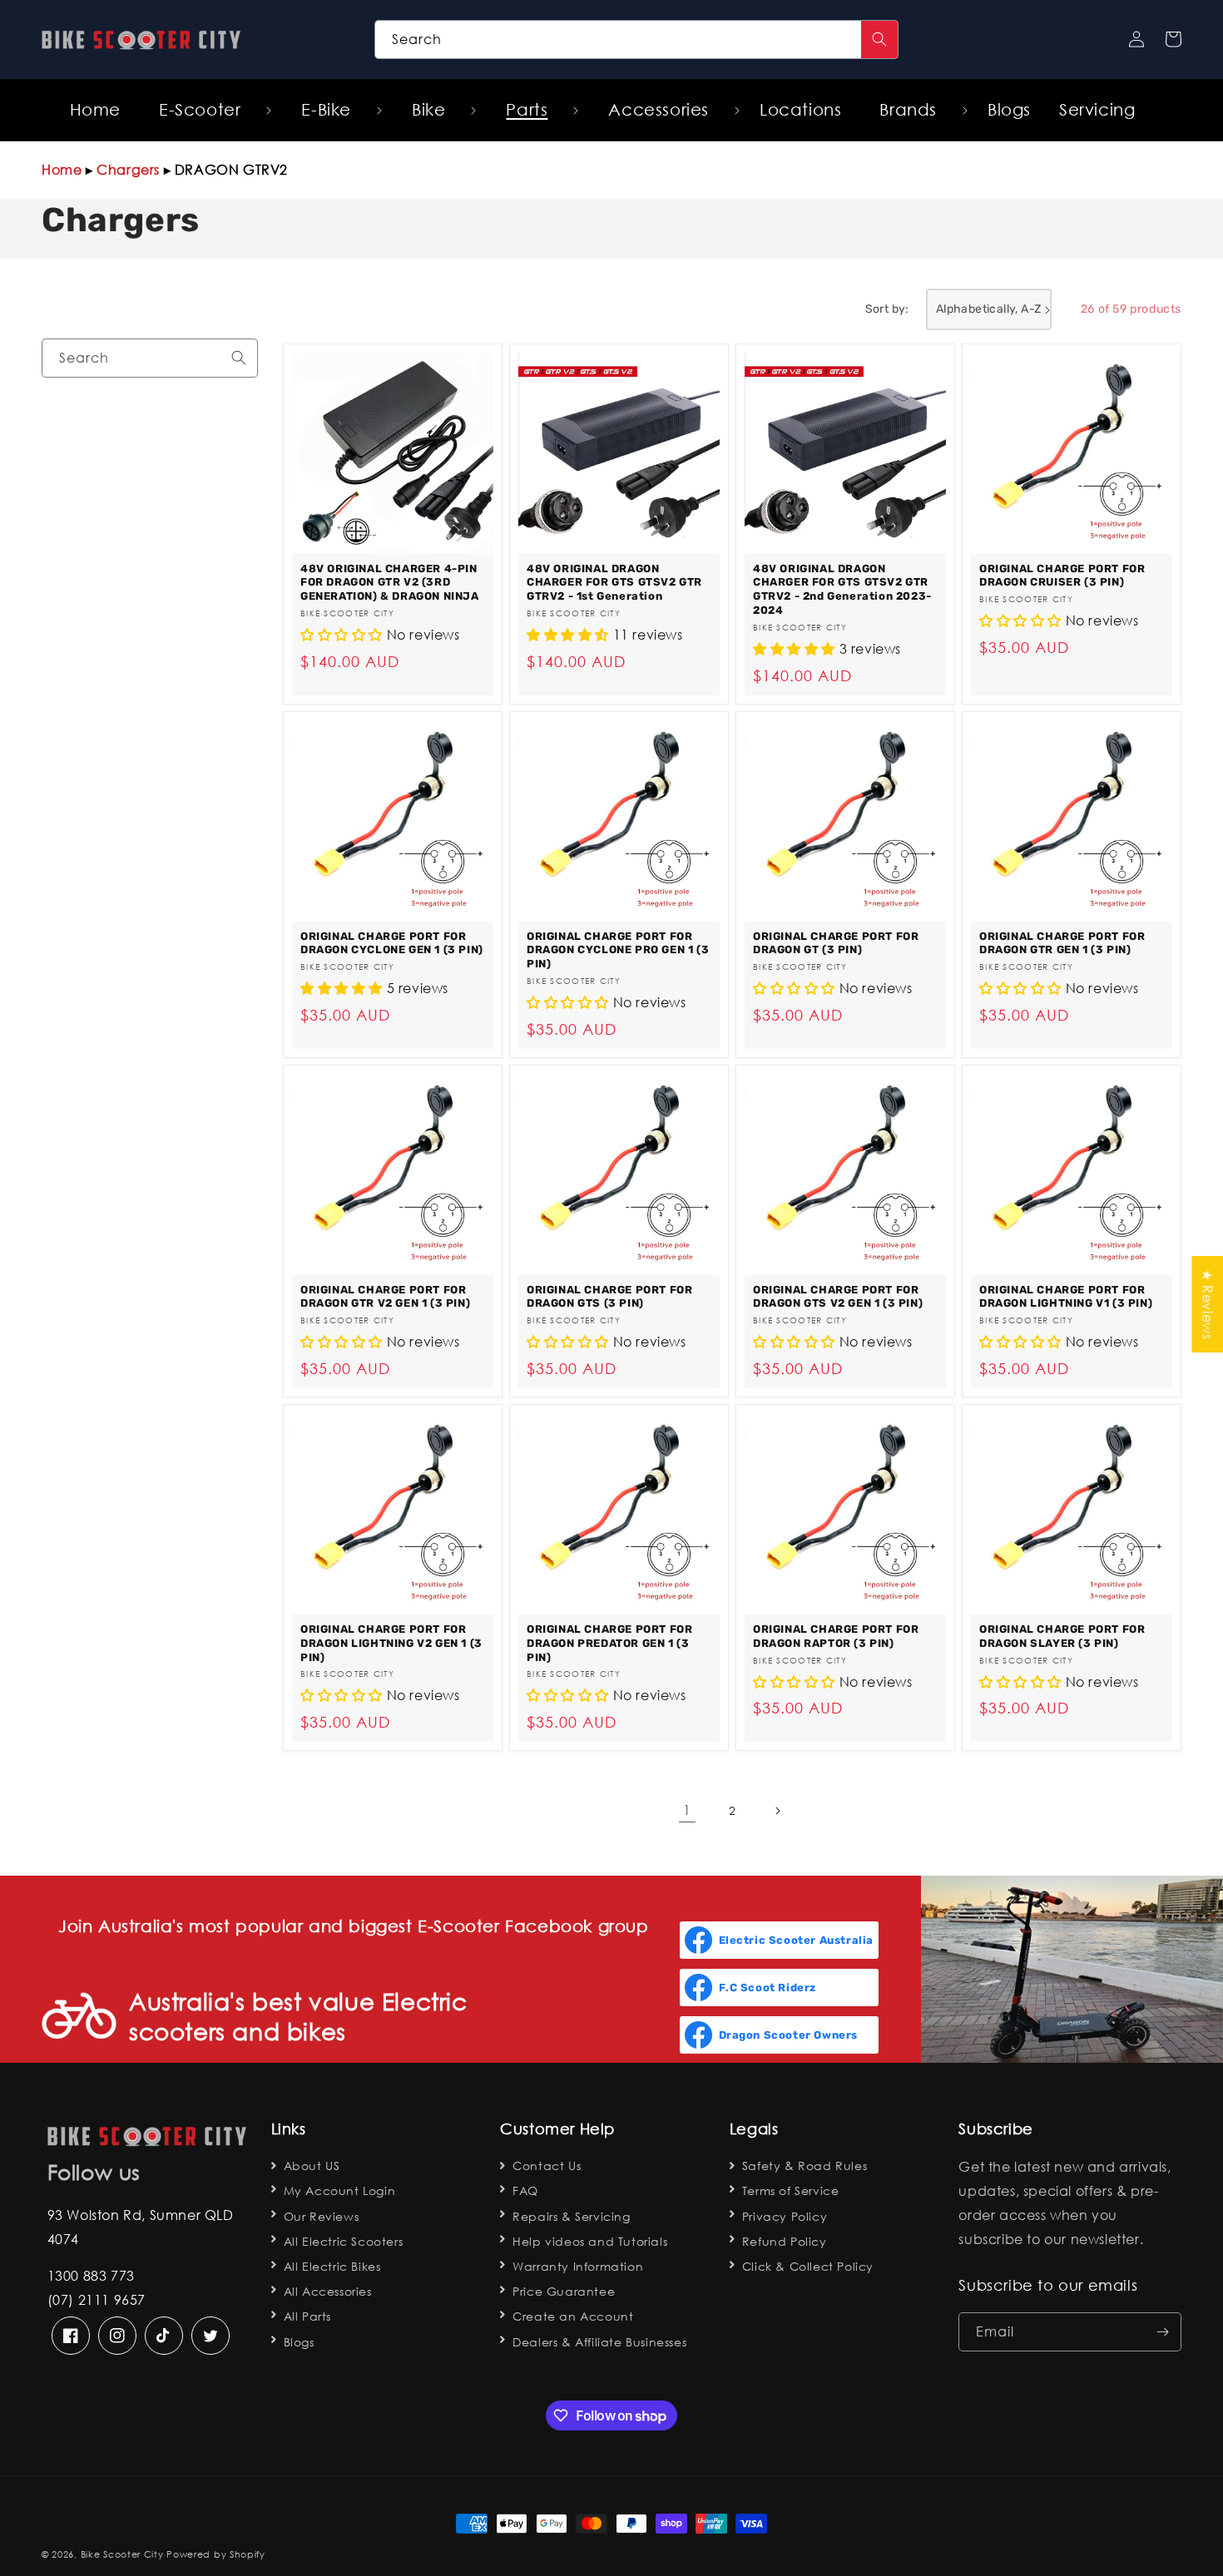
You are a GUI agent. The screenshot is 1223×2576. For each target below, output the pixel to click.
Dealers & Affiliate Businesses (599, 2342)
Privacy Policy (785, 2216)
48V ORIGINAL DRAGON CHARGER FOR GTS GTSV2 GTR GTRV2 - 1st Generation (614, 583)
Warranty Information (578, 2266)
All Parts (307, 2316)
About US (312, 2166)
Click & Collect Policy (808, 2266)
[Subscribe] (1162, 2332)
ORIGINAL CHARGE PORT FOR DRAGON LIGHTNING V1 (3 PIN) (1066, 1297)
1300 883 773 (91, 2275)
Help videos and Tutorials (590, 2241)
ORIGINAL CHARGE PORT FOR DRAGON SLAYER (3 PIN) (1062, 1636)
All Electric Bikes (332, 2266)
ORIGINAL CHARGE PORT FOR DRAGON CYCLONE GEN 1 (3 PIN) (392, 943)
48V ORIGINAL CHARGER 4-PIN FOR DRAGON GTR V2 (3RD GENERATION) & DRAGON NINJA (390, 583)
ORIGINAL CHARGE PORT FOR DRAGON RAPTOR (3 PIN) (836, 1636)
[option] (393, 524)
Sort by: (887, 309)
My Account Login (340, 2190)
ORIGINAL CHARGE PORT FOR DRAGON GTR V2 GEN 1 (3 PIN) (385, 1297)
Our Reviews (322, 2216)
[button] (206, 110)
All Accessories (328, 2291)
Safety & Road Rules (805, 2166)
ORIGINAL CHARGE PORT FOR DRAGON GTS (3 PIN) (609, 1297)
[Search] (879, 40)
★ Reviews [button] (1208, 1303)
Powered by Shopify (216, 2554)
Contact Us (547, 2166)
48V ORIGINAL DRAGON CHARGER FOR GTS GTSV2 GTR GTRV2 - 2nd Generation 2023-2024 (842, 590)
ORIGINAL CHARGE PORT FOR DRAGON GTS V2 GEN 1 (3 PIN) (838, 1297)
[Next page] (777, 1811)
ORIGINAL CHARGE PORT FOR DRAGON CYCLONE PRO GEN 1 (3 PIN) (618, 950)
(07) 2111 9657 (97, 2299)
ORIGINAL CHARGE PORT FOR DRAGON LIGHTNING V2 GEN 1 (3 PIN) (391, 1643)
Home (62, 169)
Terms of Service (791, 2190)
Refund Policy (785, 2241)
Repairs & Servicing (571, 2216)
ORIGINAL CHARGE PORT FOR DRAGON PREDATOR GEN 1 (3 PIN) (609, 1643)
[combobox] (637, 40)
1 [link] (687, 1810)
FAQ (525, 2190)
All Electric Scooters (344, 2241)
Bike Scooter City (122, 2554)
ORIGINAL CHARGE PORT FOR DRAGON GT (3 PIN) (836, 943)
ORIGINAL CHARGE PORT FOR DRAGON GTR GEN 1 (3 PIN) (1062, 943)
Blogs (299, 2342)
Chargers (128, 169)
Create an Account (573, 2316)
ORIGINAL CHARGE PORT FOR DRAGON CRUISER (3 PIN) (1062, 576)
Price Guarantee (564, 2291)
